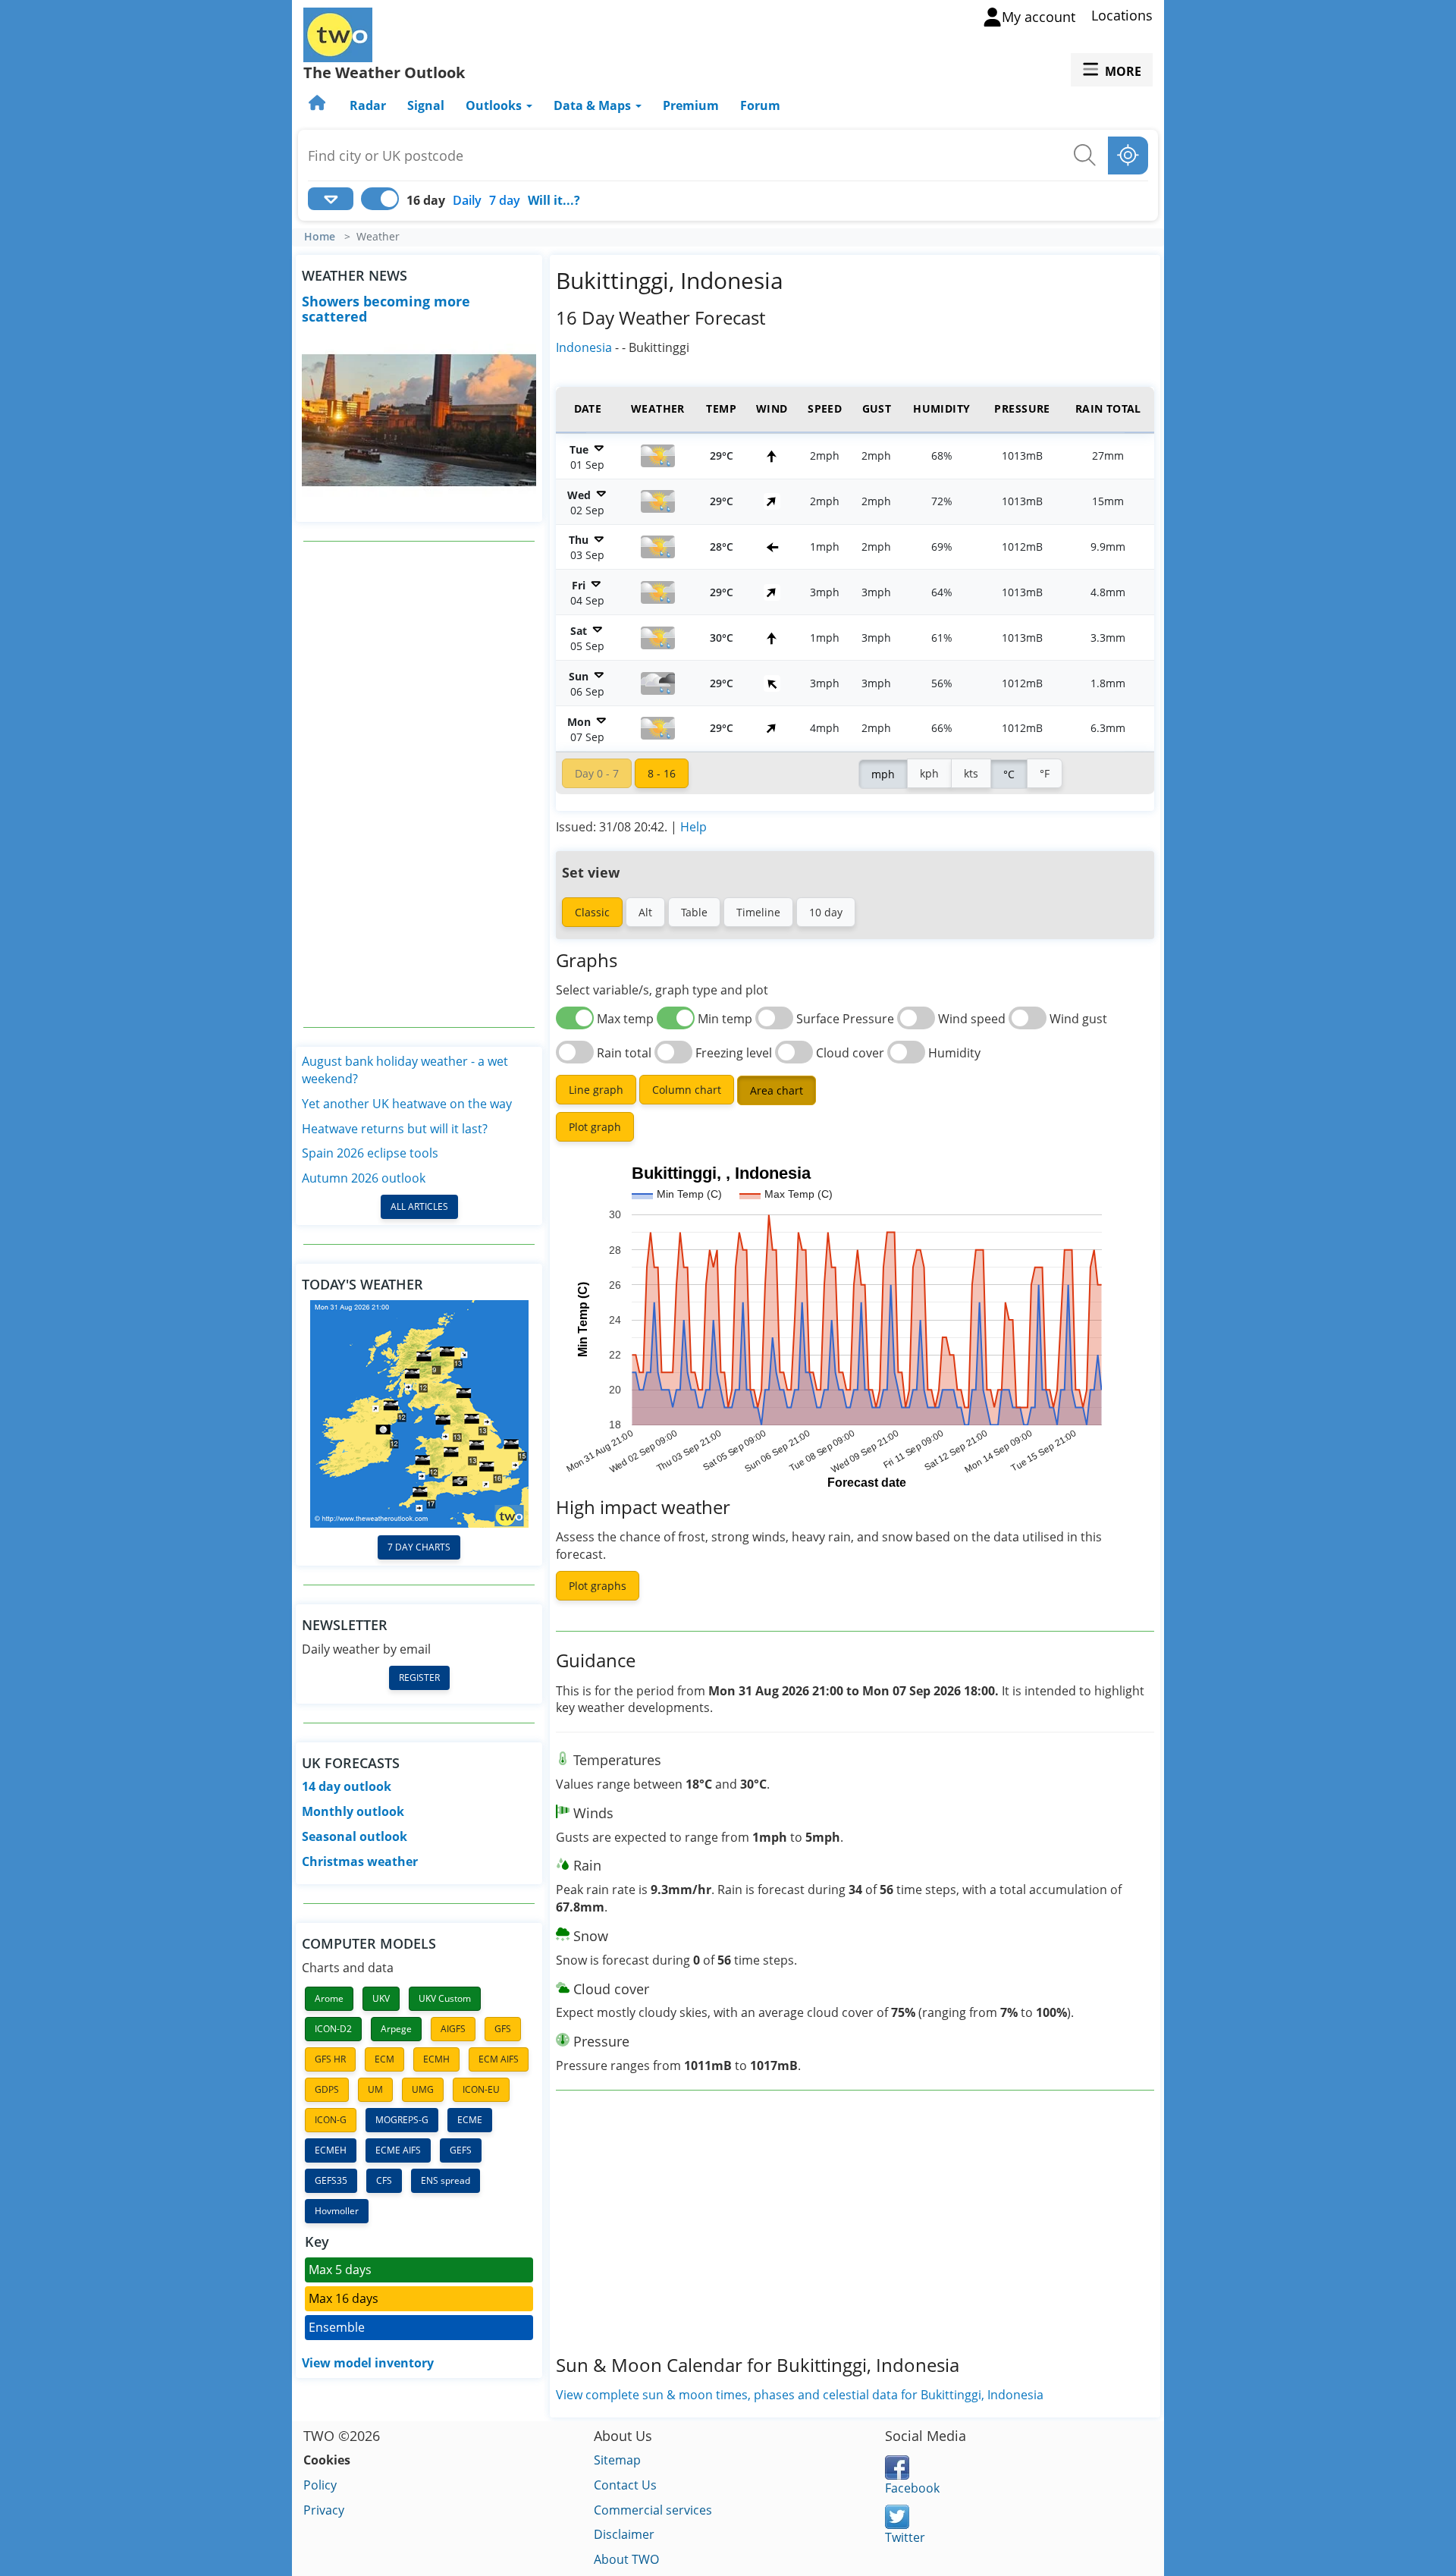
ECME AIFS (398, 2150)
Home (320, 237)
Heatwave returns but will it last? (395, 1129)
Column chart (687, 1090)
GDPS (327, 2089)
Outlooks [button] (495, 105)
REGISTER (419, 1678)
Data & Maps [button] (594, 105)
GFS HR (330, 2059)
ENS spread (446, 2180)
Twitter (905, 2537)
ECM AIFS (499, 2059)
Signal (426, 105)
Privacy (324, 2510)
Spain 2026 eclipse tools (370, 1153)
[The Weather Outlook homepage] (318, 105)
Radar (368, 105)
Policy (320, 2485)
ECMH (436, 2059)
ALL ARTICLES (419, 1206)
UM (375, 2089)
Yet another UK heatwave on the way (407, 1104)
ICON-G (331, 2120)
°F (1045, 773)
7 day (505, 200)
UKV (381, 1998)
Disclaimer (624, 2534)
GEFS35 (331, 2180)
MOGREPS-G (402, 2120)
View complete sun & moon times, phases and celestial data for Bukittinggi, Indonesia (800, 2395)
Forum (760, 105)
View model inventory (368, 2363)
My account (1039, 17)
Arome (329, 1998)
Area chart (777, 1090)
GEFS (461, 2150)
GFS (503, 2029)
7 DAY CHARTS (419, 1547)
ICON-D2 (333, 2029)
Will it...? (554, 200)
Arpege (396, 2029)
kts (971, 773)
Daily (467, 200)
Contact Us (625, 2485)
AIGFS (453, 2029)
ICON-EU (481, 2089)
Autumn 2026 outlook (364, 1178)
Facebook (912, 2488)
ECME (470, 2120)
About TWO (626, 2559)
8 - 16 (662, 773)
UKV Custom (445, 1998)
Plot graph (595, 1127)
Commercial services (653, 2510)
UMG (423, 2089)
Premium (691, 105)
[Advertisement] (419, 784)
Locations (1122, 15)
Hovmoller (337, 2211)
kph (929, 773)
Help (693, 827)
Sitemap (617, 2460)
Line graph (596, 1090)
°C (1009, 774)
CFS (384, 2180)
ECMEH (331, 2150)
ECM (384, 2059)
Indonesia (584, 347)
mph (883, 774)
